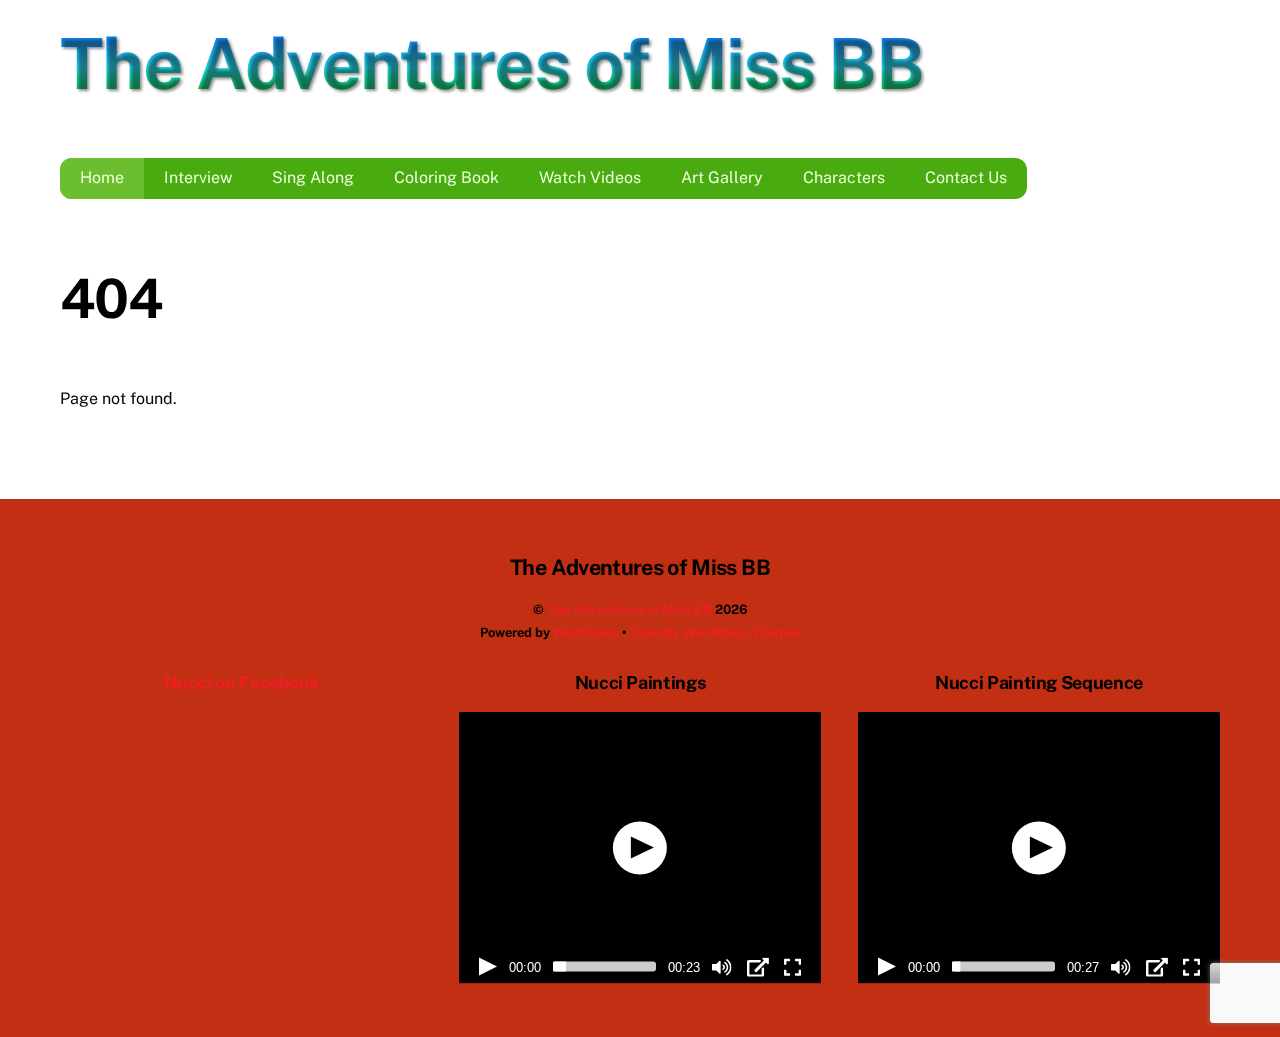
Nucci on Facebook (241, 682)
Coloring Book (446, 177)
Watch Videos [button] (590, 177)
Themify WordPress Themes (715, 632)
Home (102, 177)
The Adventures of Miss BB (629, 609)
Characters (844, 177)
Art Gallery (722, 177)
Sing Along (313, 177)
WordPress (586, 632)
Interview (198, 177)
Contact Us (966, 177)
